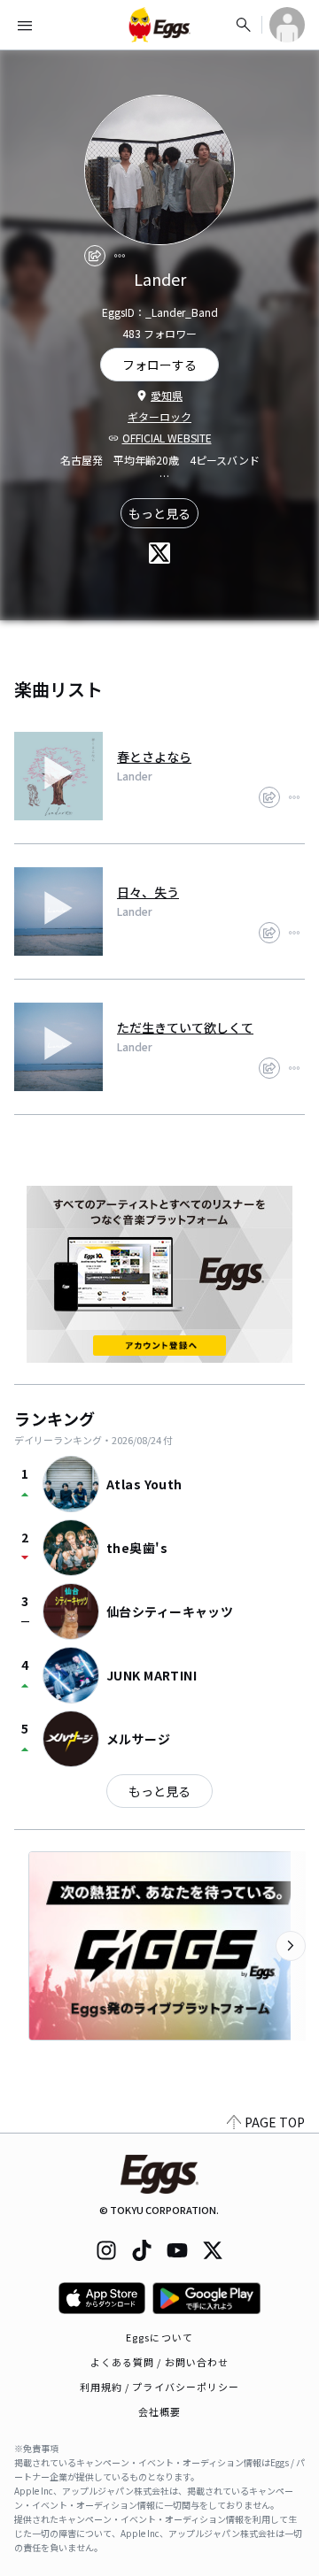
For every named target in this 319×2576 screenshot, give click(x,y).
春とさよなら (154, 757)
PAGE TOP (275, 2122)
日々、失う (148, 892)
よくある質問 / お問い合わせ (160, 2362)
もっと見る (159, 513)
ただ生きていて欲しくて (185, 1027)
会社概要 (159, 2411)
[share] (95, 256)
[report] (120, 256)
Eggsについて (159, 2337)
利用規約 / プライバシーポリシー (160, 2387)
